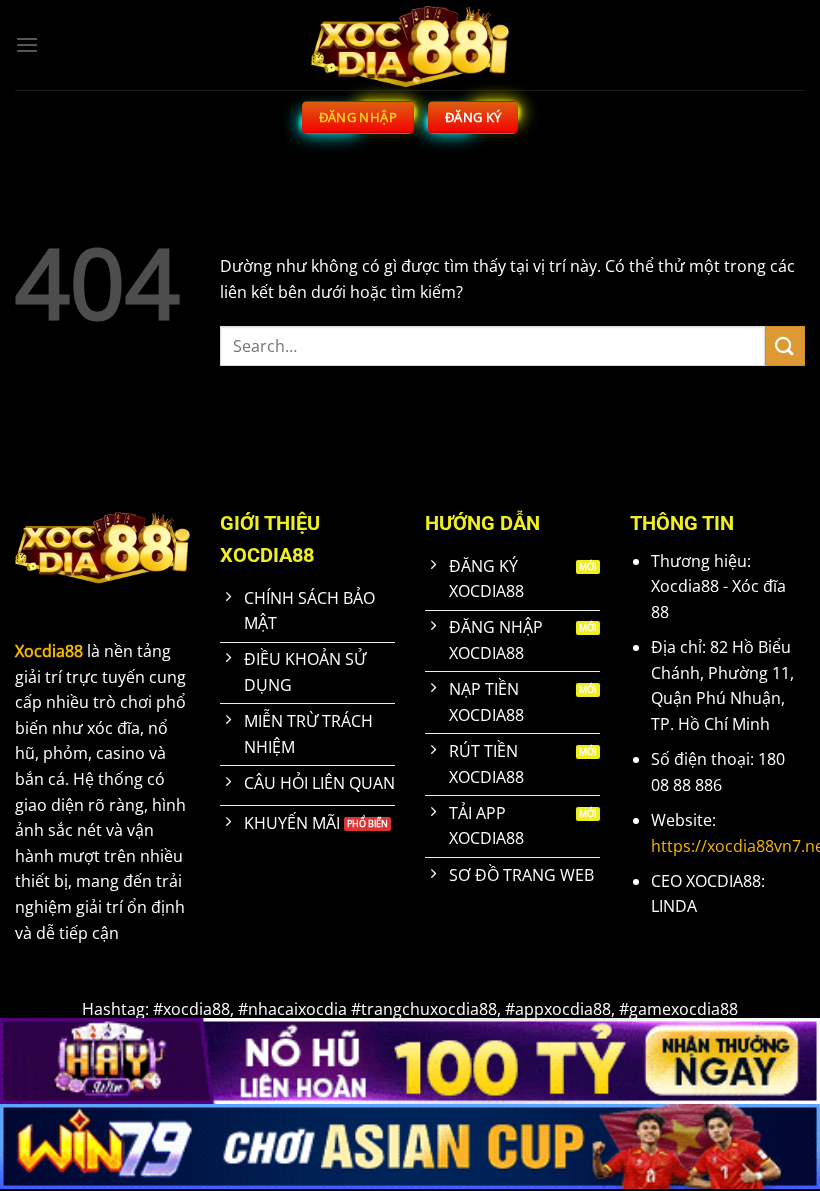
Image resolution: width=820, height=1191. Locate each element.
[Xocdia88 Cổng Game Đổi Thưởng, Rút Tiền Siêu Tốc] (410, 45)
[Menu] (27, 44)
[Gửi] (785, 345)
